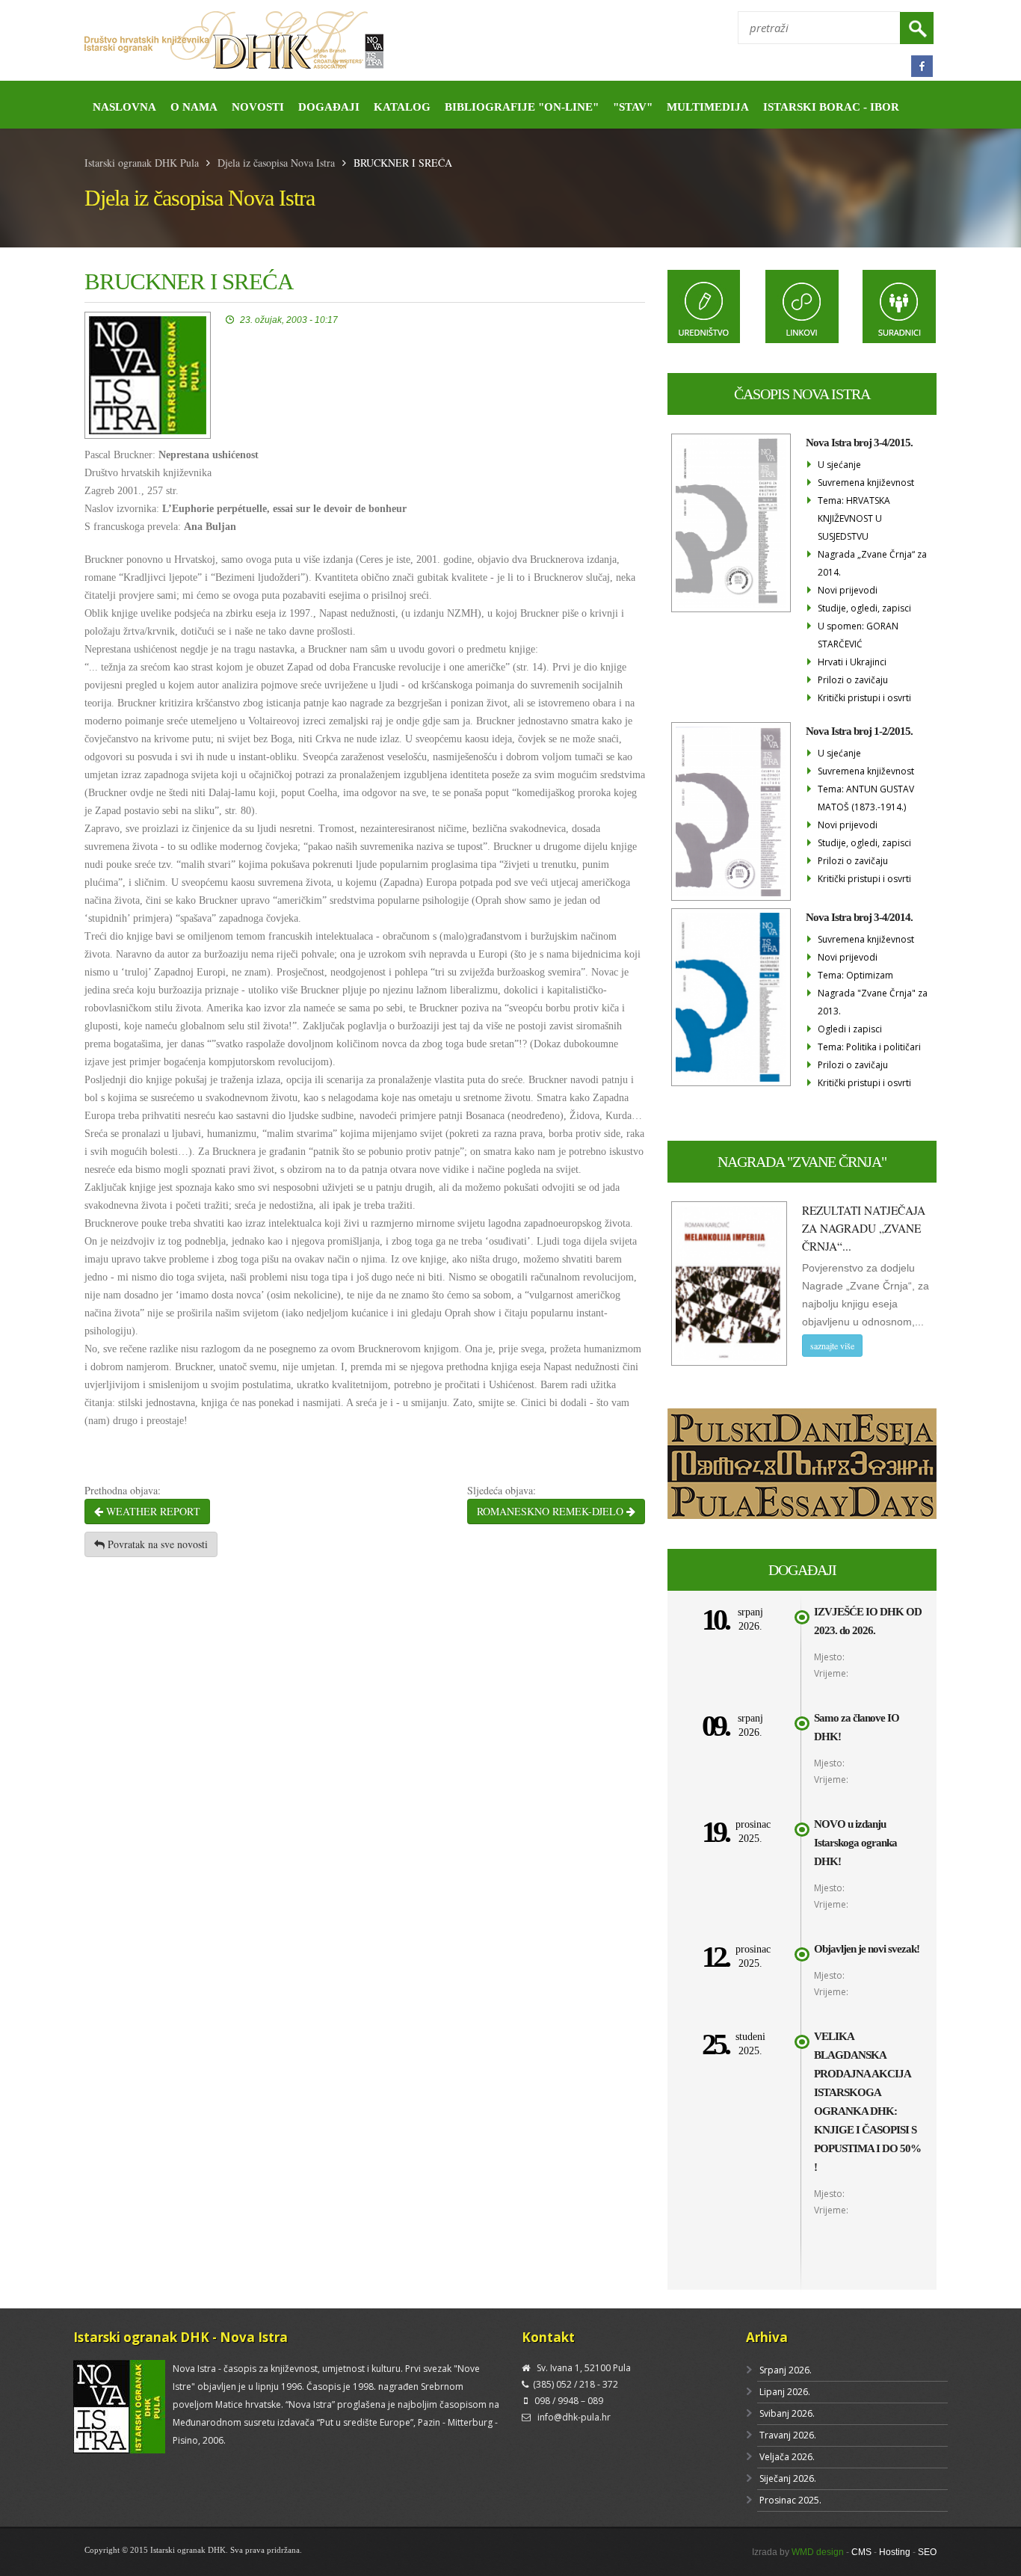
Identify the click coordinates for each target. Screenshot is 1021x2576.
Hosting (895, 2552)
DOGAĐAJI (802, 1570)
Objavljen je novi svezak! (867, 1949)
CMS (861, 2552)
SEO (927, 2552)
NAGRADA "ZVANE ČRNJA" (802, 1162)
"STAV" (633, 107)
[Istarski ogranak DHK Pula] (292, 41)
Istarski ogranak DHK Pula (142, 163)
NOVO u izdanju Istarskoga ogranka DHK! (855, 1843)
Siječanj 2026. (788, 2478)
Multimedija (708, 107)
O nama (194, 107)
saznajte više (832, 1346)
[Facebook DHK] (922, 66)
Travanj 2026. (788, 2435)
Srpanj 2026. (786, 2370)
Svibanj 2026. (787, 2413)
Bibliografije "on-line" (522, 107)
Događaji (329, 107)
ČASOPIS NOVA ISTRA (802, 394)
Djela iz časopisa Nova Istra (276, 163)
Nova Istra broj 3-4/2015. (859, 443)
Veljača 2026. (787, 2457)
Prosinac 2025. (790, 2500)
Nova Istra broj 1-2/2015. (859, 731)
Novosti (258, 107)
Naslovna (124, 107)
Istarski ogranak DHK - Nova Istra (181, 2337)
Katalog (402, 107)
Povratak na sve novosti (156, 1544)
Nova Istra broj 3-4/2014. (859, 917)
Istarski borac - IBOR (831, 107)
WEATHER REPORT (152, 1511)
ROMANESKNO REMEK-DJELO (552, 1511)
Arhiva (767, 2337)
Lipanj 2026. (785, 2392)
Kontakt (548, 2337)
